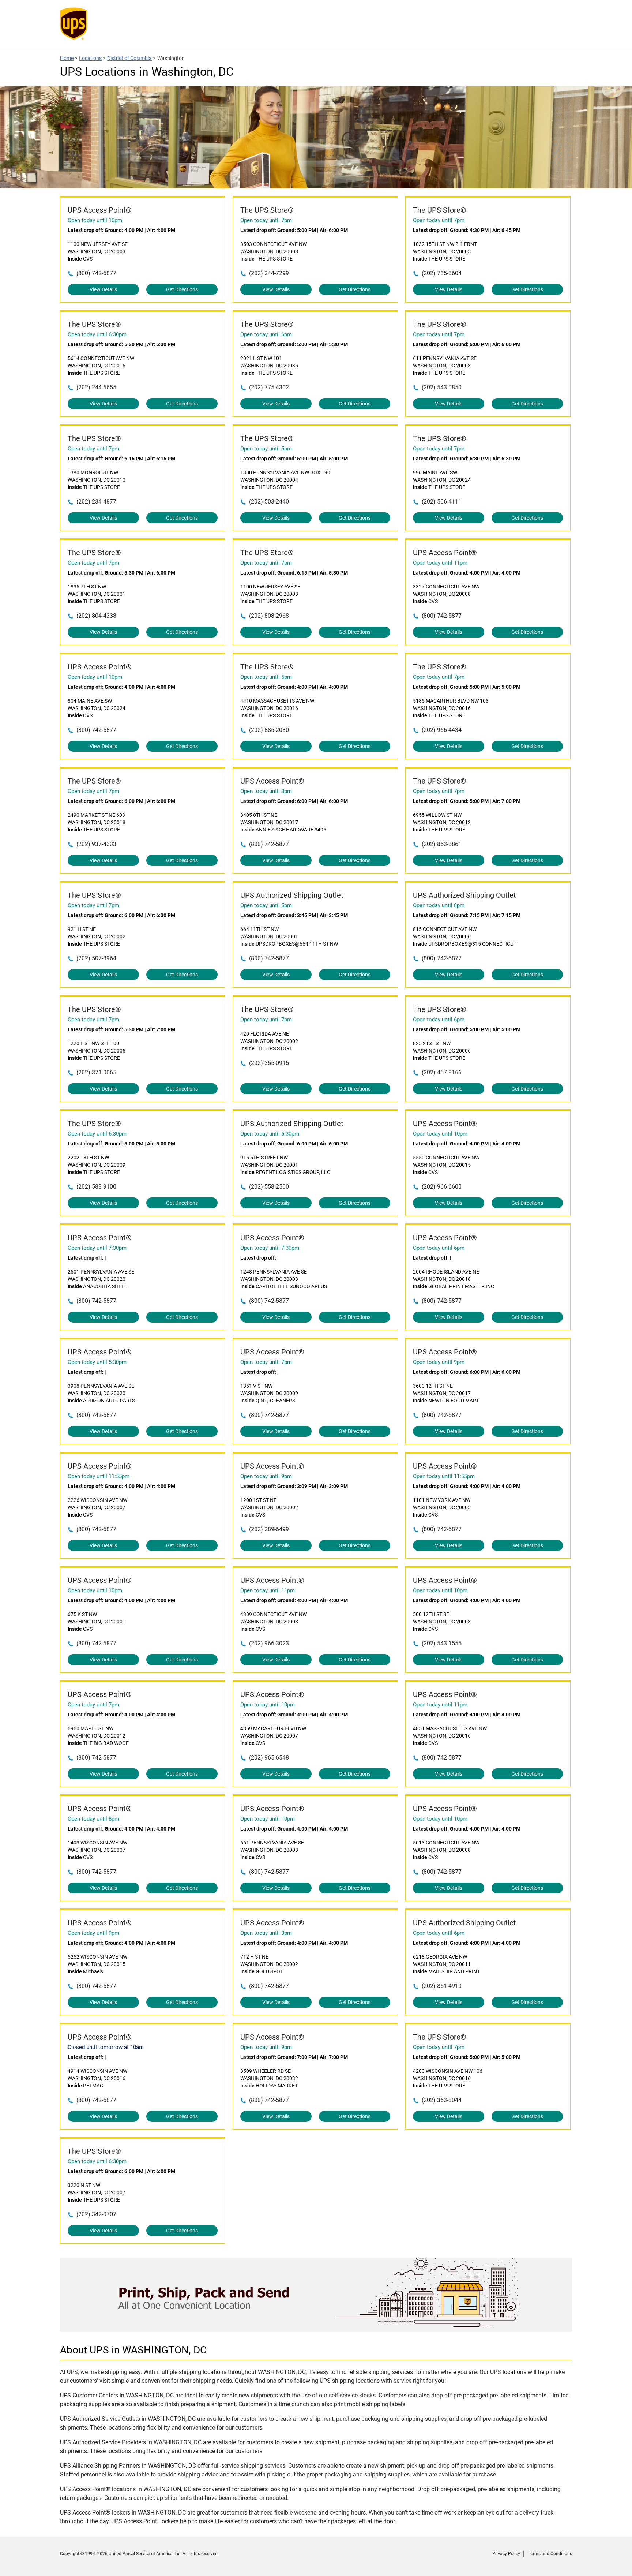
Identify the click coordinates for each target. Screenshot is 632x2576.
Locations (90, 58)
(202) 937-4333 (96, 844)
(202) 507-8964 (96, 958)
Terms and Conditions (550, 2554)
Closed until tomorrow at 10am (106, 2047)
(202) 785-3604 (442, 273)
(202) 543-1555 (442, 1643)
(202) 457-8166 (442, 1072)
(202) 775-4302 (269, 387)
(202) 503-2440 (269, 502)
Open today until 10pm (95, 220)
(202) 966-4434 (442, 730)
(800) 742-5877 (96, 273)
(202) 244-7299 (269, 273)
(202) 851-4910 (442, 1986)
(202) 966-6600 (442, 1187)
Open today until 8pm (266, 791)
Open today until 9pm (439, 1362)
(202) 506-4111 (442, 502)
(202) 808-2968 (269, 616)
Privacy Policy (506, 2554)
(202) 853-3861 (442, 844)
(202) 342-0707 (96, 2214)
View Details (103, 289)
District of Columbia (129, 58)
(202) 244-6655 (96, 387)
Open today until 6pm (266, 334)
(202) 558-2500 (269, 1187)
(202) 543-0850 (442, 387)
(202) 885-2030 (269, 730)
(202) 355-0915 (269, 1063)
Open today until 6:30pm (97, 334)
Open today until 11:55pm (99, 1476)
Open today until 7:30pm (97, 1248)
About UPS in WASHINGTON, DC (133, 2350)
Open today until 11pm (440, 563)
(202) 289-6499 (269, 1529)
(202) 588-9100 (96, 1187)
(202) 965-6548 (269, 1758)
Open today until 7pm (266, 220)
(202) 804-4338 (96, 616)
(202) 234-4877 (96, 502)
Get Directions (182, 289)
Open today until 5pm (266, 449)
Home (67, 58)
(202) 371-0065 (96, 1072)
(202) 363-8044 (442, 2100)
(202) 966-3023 (269, 1643)
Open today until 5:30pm (97, 1362)
